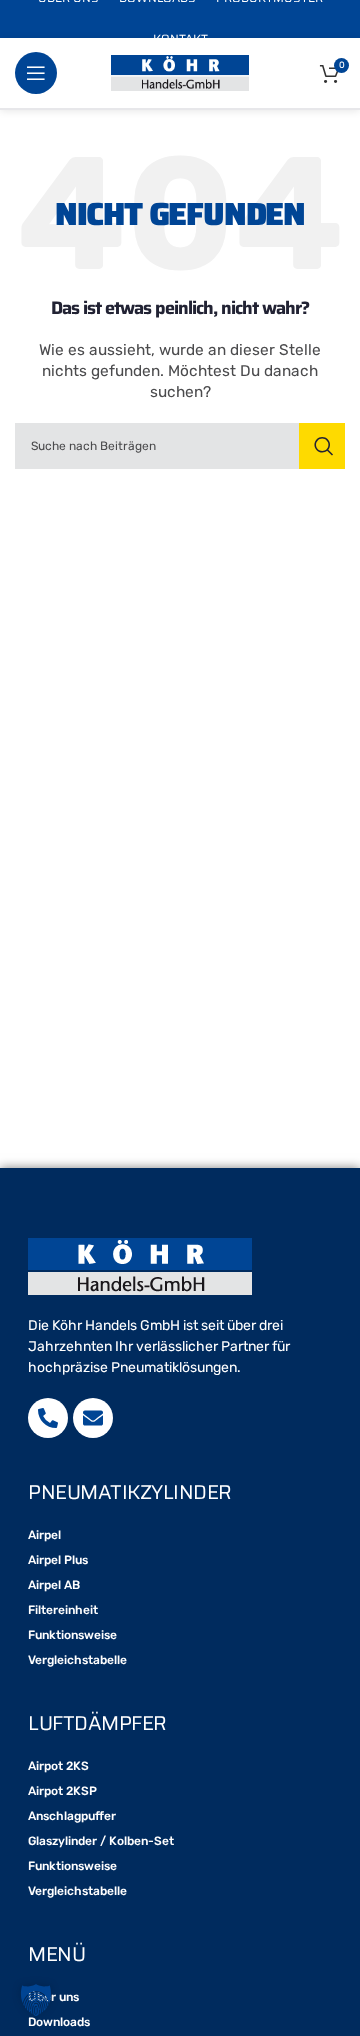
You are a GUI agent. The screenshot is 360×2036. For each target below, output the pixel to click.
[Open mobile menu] (36, 73)
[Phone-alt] (48, 1418)
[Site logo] (180, 72)
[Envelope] (93, 1418)
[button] (36, 2000)
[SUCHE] (322, 446)
